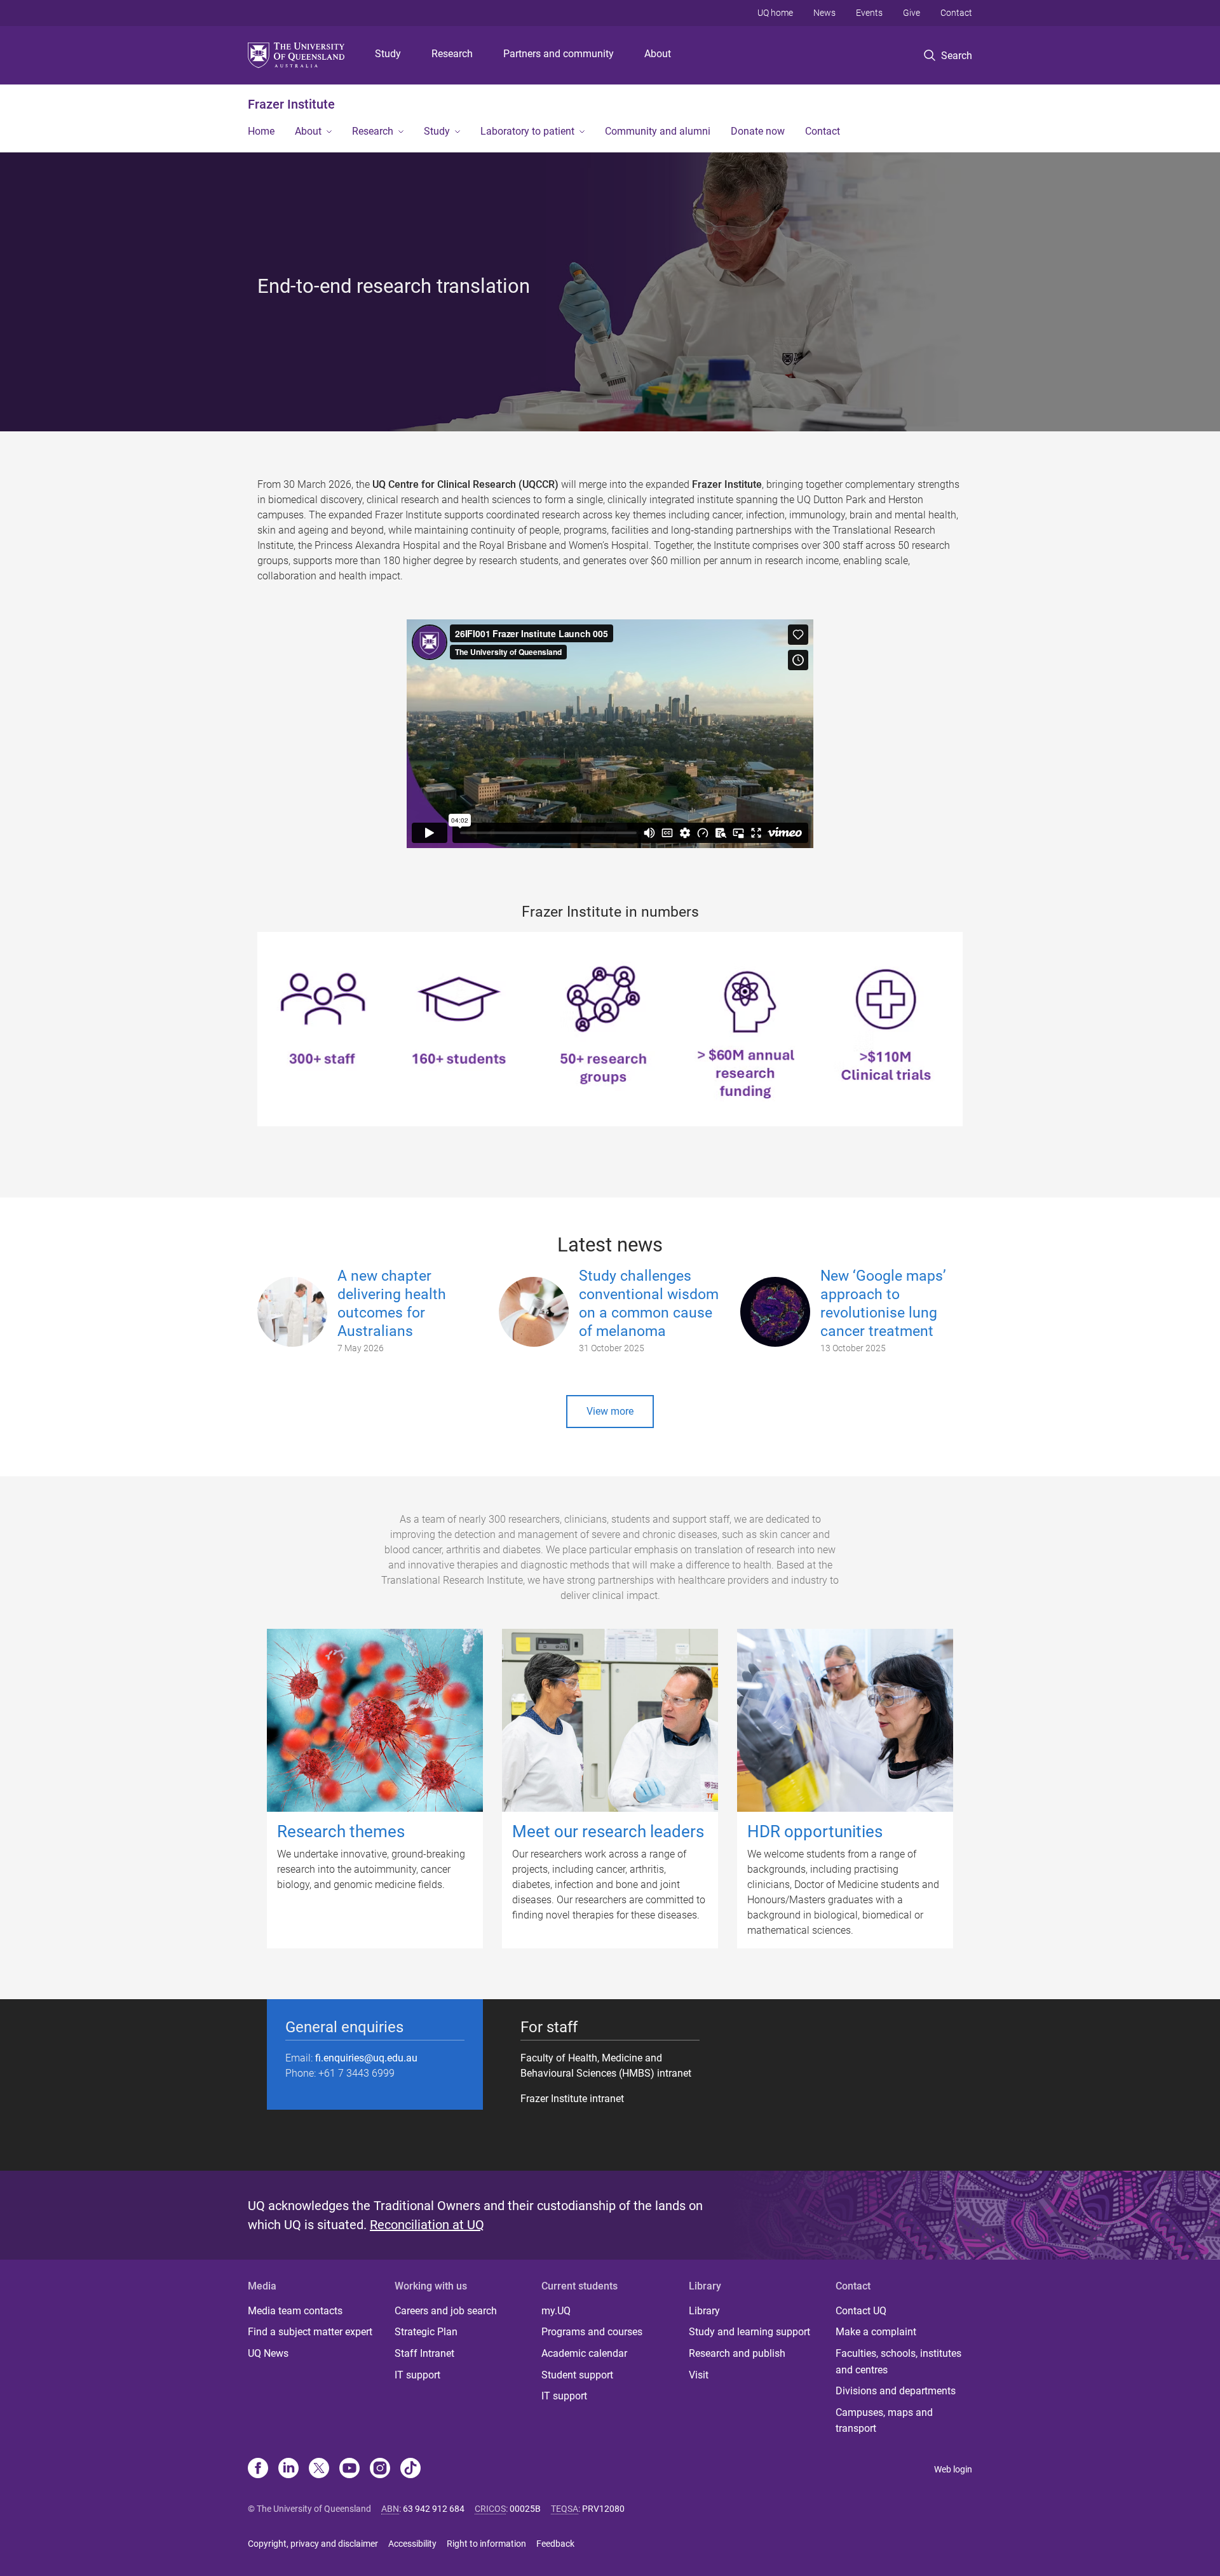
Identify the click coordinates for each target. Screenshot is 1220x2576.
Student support (577, 2375)
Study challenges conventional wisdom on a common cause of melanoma (649, 1303)
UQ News (268, 2353)
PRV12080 (603, 2509)
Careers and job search (446, 2311)
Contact (956, 13)
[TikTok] (410, 2469)
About (658, 54)
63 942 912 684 (434, 2509)
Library (704, 2311)
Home (261, 131)
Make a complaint (876, 2332)
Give (912, 13)
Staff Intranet (424, 2353)
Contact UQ (861, 2311)
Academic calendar (584, 2353)
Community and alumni (658, 131)
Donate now (758, 131)
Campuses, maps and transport (884, 2421)
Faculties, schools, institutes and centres (898, 2362)
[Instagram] (380, 2469)
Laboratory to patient (527, 131)
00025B (525, 2509)
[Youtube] (349, 2469)
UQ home (775, 13)
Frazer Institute (291, 104)
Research (452, 54)
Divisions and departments (896, 2391)
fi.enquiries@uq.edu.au (366, 2058)
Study (388, 54)
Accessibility (412, 2544)
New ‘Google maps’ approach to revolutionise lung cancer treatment (883, 1303)
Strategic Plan (426, 2332)
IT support (417, 2375)
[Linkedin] (288, 2469)
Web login (953, 2469)
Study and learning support (749, 2332)
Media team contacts (295, 2311)
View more (610, 1411)
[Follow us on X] (319, 2469)
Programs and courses (592, 2332)
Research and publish (737, 2353)
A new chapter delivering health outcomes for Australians (392, 1303)
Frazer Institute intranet (572, 2099)
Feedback (555, 2544)
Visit (699, 2375)
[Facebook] (258, 2469)
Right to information (486, 2544)
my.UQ (556, 2311)
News (824, 13)
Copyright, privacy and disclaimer (313, 2544)
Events (869, 13)
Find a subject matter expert (310, 2332)
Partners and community (559, 54)
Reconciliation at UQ (427, 2225)
